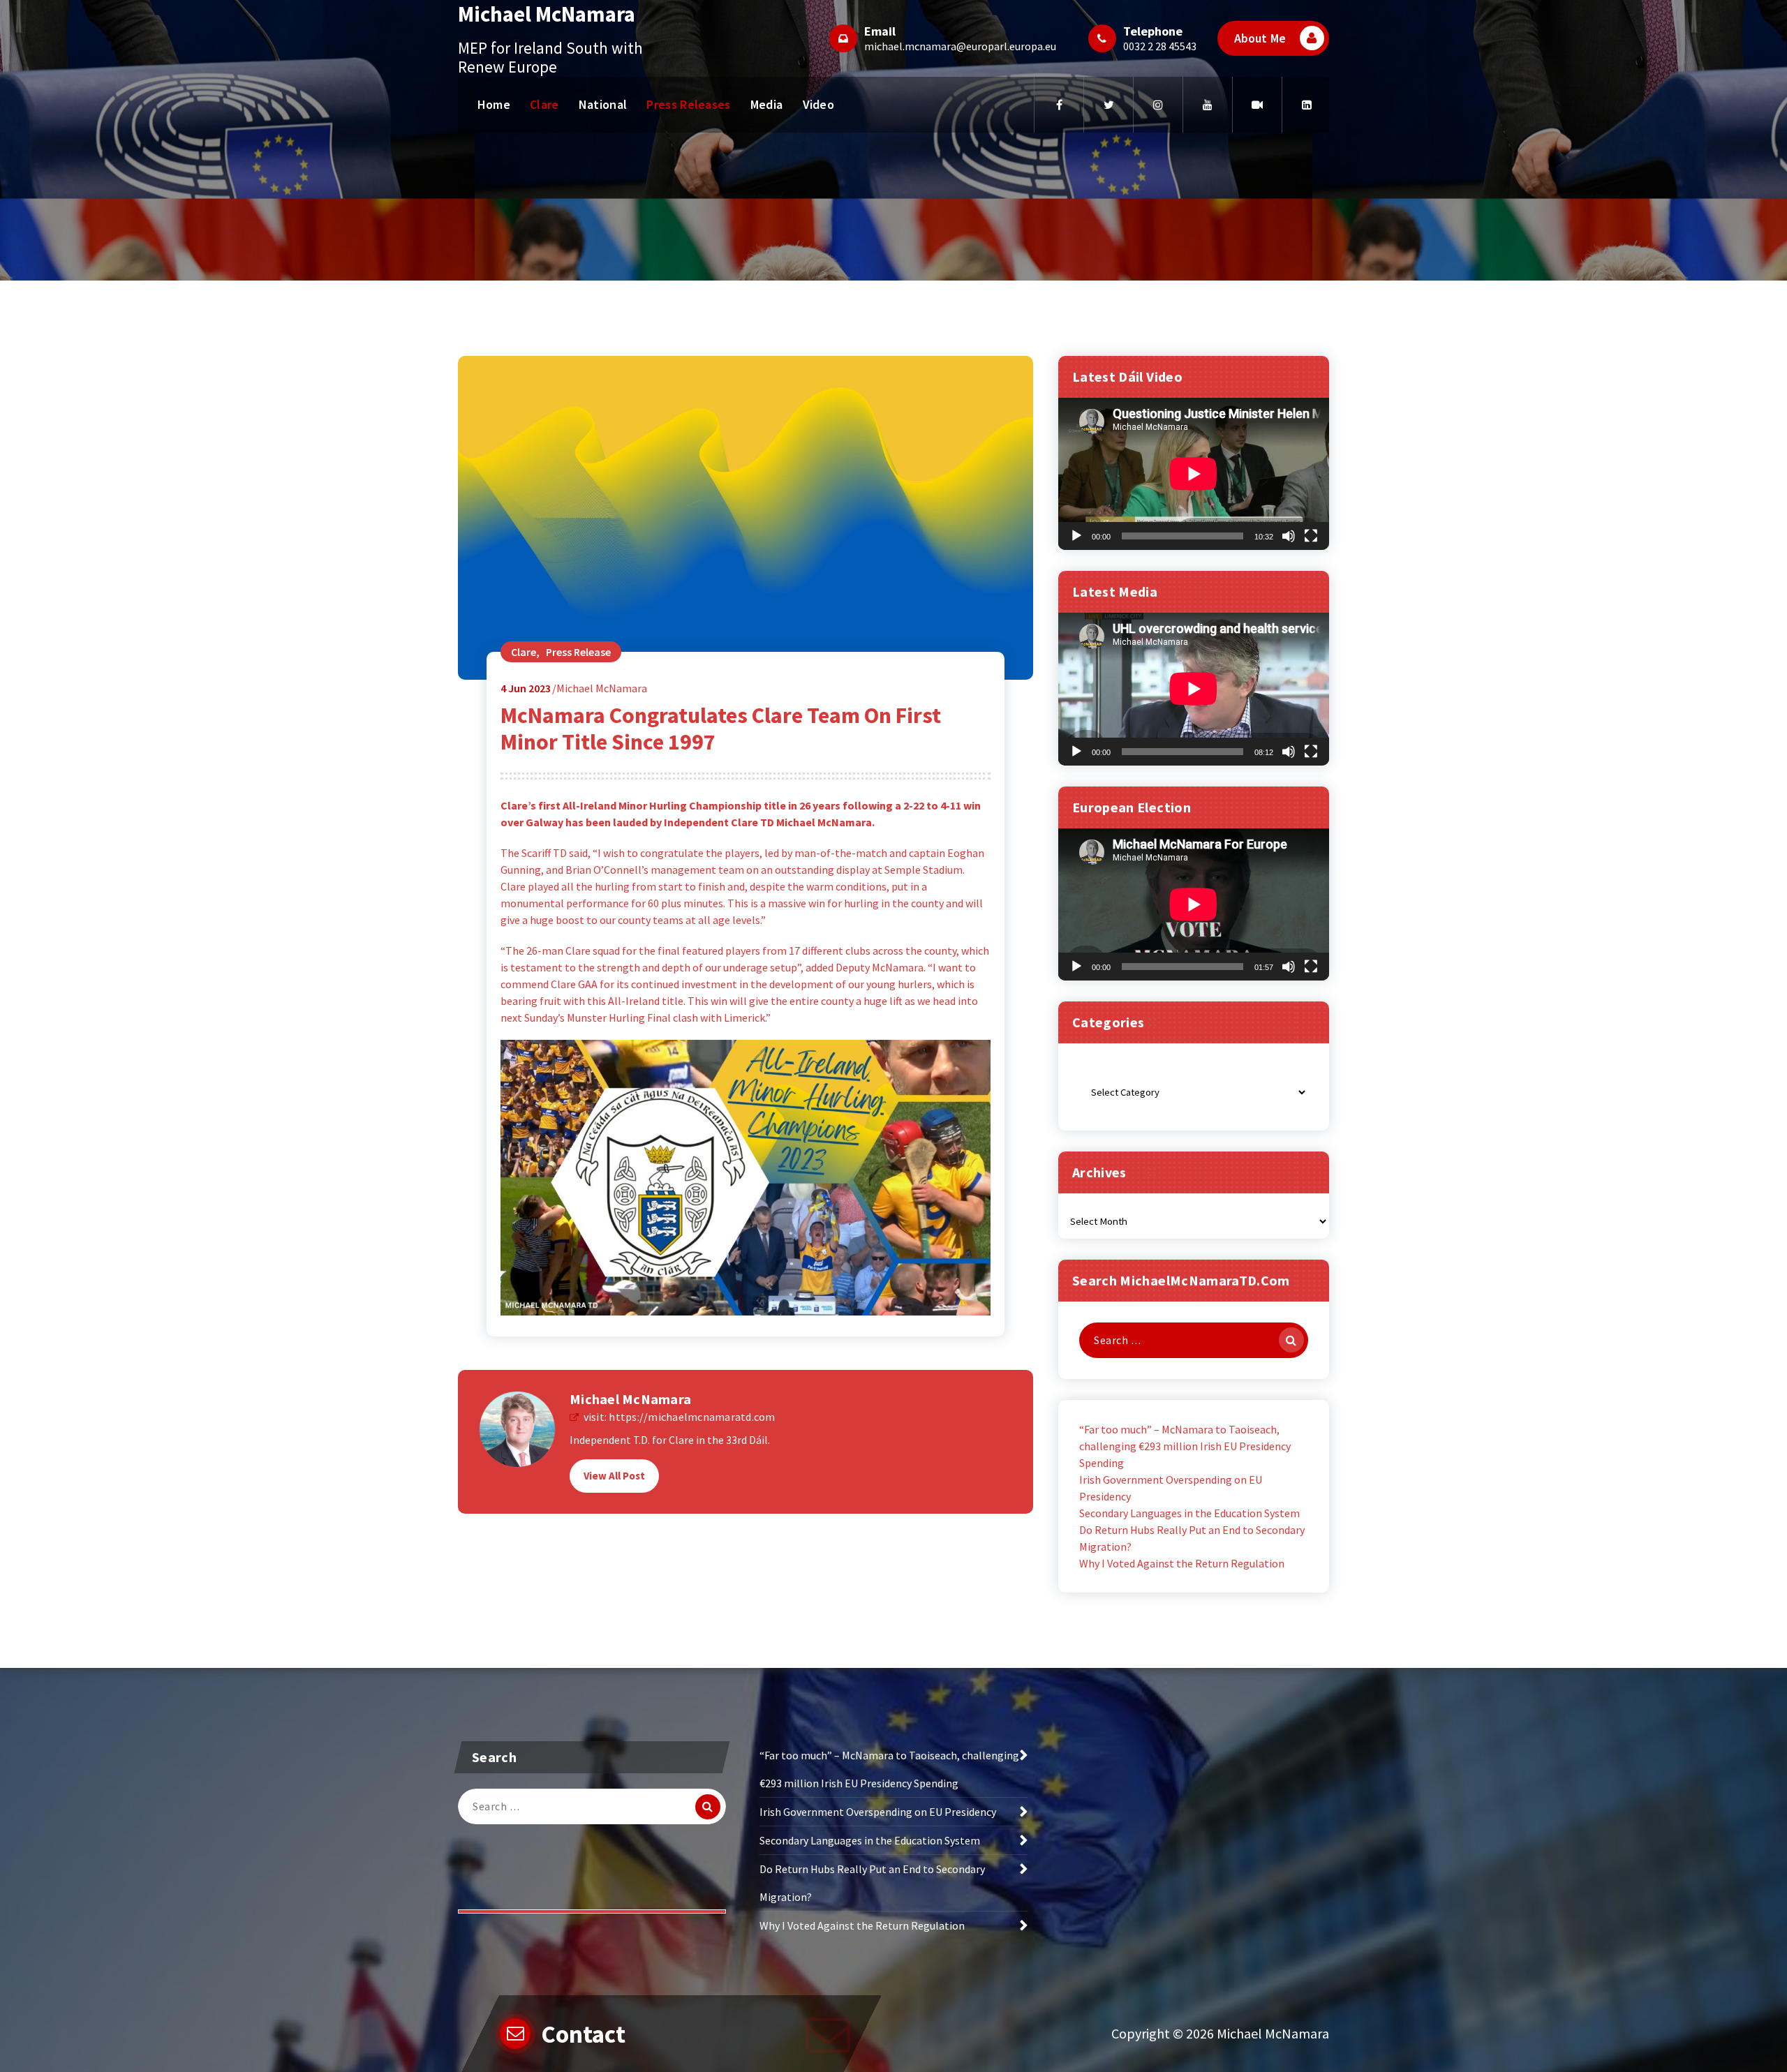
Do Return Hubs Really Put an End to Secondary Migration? (1192, 1538)
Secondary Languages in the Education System (1189, 1513)
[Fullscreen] (1311, 536)
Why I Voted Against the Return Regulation (1182, 1563)
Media (767, 104)
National (603, 104)
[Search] (1291, 1340)
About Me (1260, 38)
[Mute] (1289, 536)
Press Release (578, 652)
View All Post (614, 1476)
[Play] (1076, 536)
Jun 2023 (526, 688)
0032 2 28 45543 (1160, 46)
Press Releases (688, 104)
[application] (1194, 474)
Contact (583, 2034)
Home (494, 104)
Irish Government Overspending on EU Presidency (1171, 1488)
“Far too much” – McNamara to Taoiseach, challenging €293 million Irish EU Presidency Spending (1185, 1446)
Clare (544, 104)
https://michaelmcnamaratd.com (692, 1417)
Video (819, 104)
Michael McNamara (630, 1399)
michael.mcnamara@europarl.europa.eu (960, 46)
